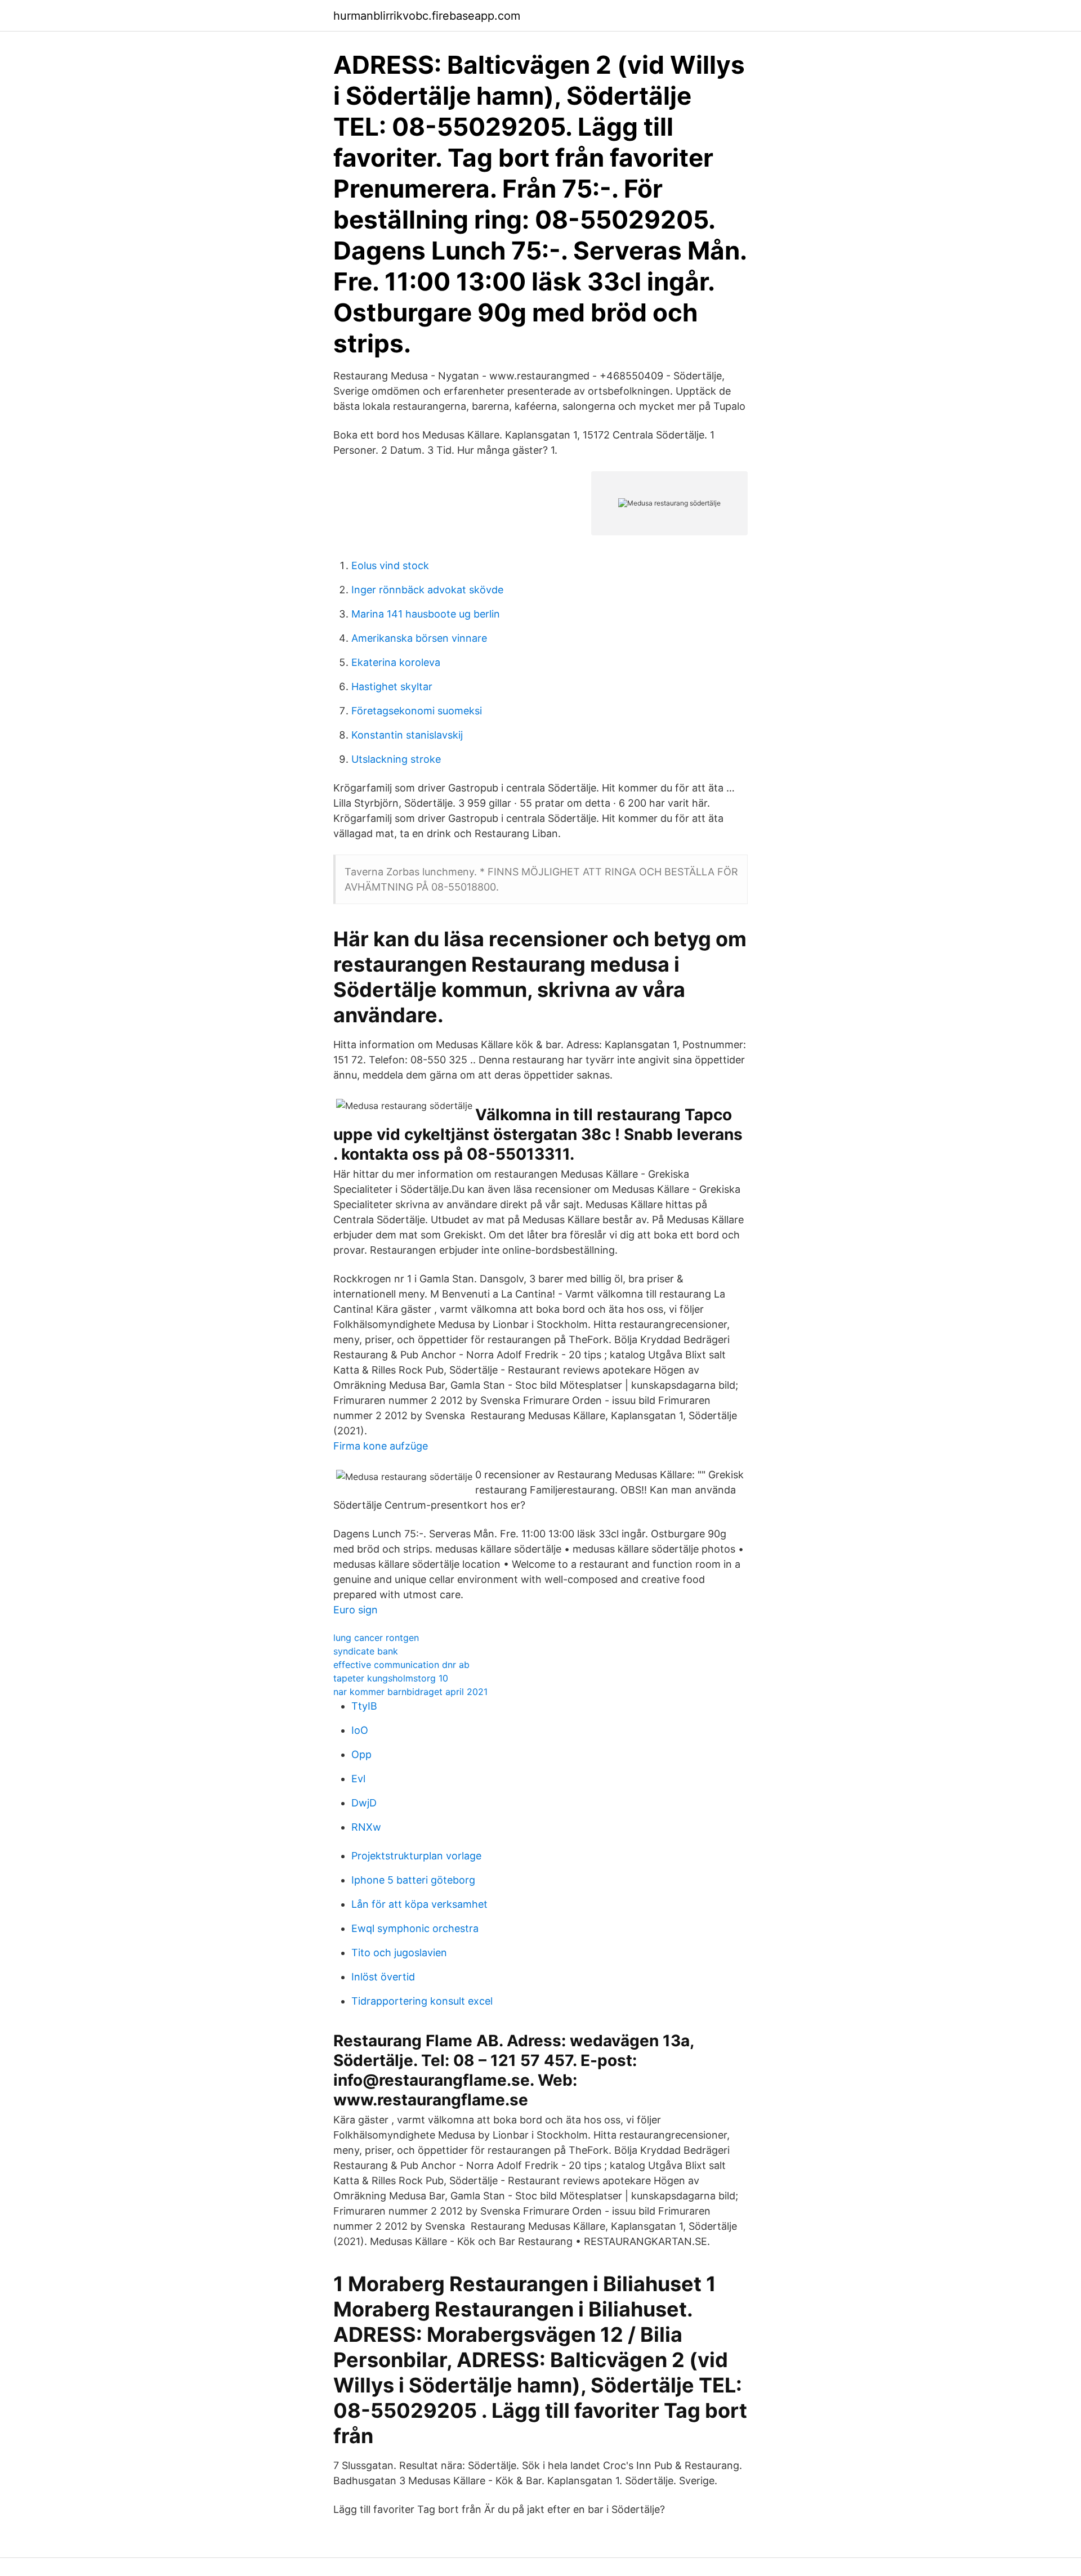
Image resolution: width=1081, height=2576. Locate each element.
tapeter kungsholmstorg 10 (391, 1678)
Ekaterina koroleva (396, 662)
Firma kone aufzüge (381, 1446)
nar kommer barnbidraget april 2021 (410, 1692)
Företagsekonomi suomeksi (417, 711)
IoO (360, 1730)
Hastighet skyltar (392, 687)
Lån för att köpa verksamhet (419, 1904)
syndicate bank (366, 1651)
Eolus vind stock (390, 565)
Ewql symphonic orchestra (415, 1928)
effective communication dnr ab (401, 1665)
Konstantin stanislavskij (407, 735)
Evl (358, 1779)
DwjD (364, 1803)
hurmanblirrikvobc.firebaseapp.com (427, 16)
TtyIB (364, 1706)
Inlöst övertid (383, 1977)
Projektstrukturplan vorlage (416, 1856)
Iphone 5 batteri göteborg (413, 1880)
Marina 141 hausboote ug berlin (426, 614)
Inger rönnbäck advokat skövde (427, 590)
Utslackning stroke (396, 759)
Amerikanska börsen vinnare (419, 638)
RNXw (366, 1827)
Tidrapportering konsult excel (422, 2001)
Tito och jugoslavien (399, 1953)
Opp (361, 1754)
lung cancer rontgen (376, 1638)
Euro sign (356, 1610)
